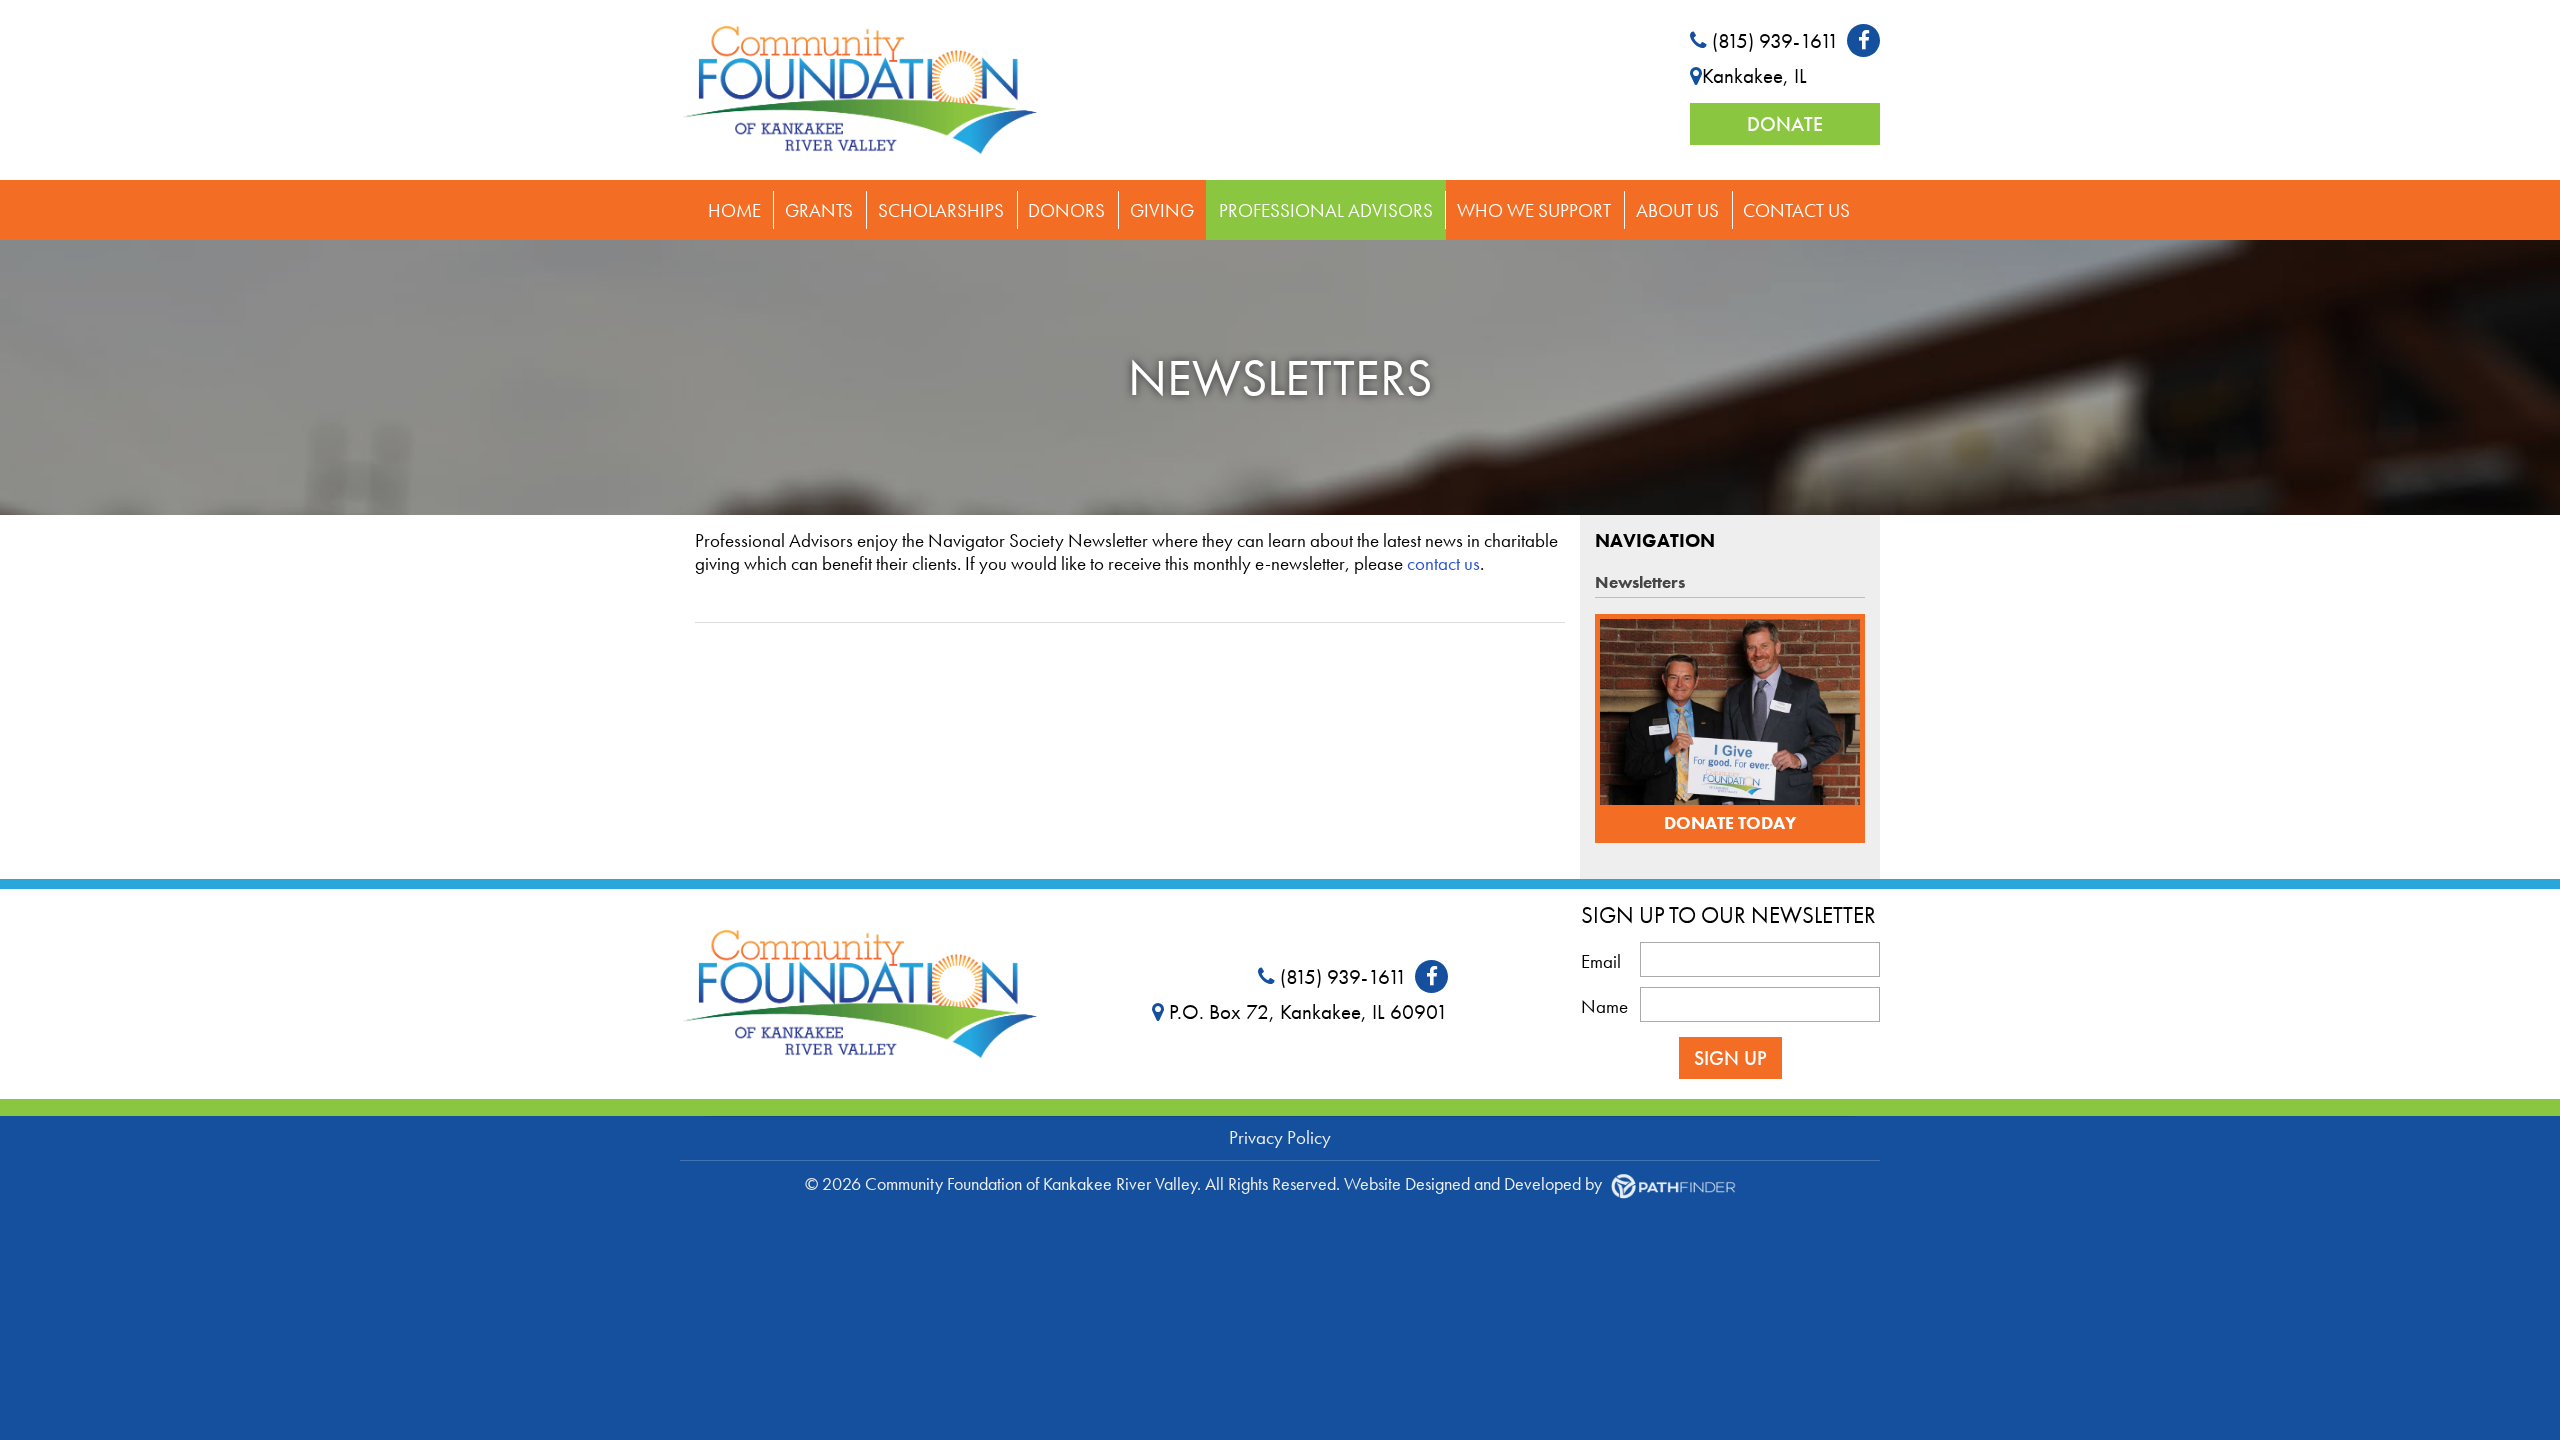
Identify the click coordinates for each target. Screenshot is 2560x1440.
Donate (1785, 124)
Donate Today (1730, 822)
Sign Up (1730, 1058)
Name (1604, 1007)
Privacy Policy (1280, 1138)
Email (1601, 962)
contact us (1443, 563)
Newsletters (1640, 582)
